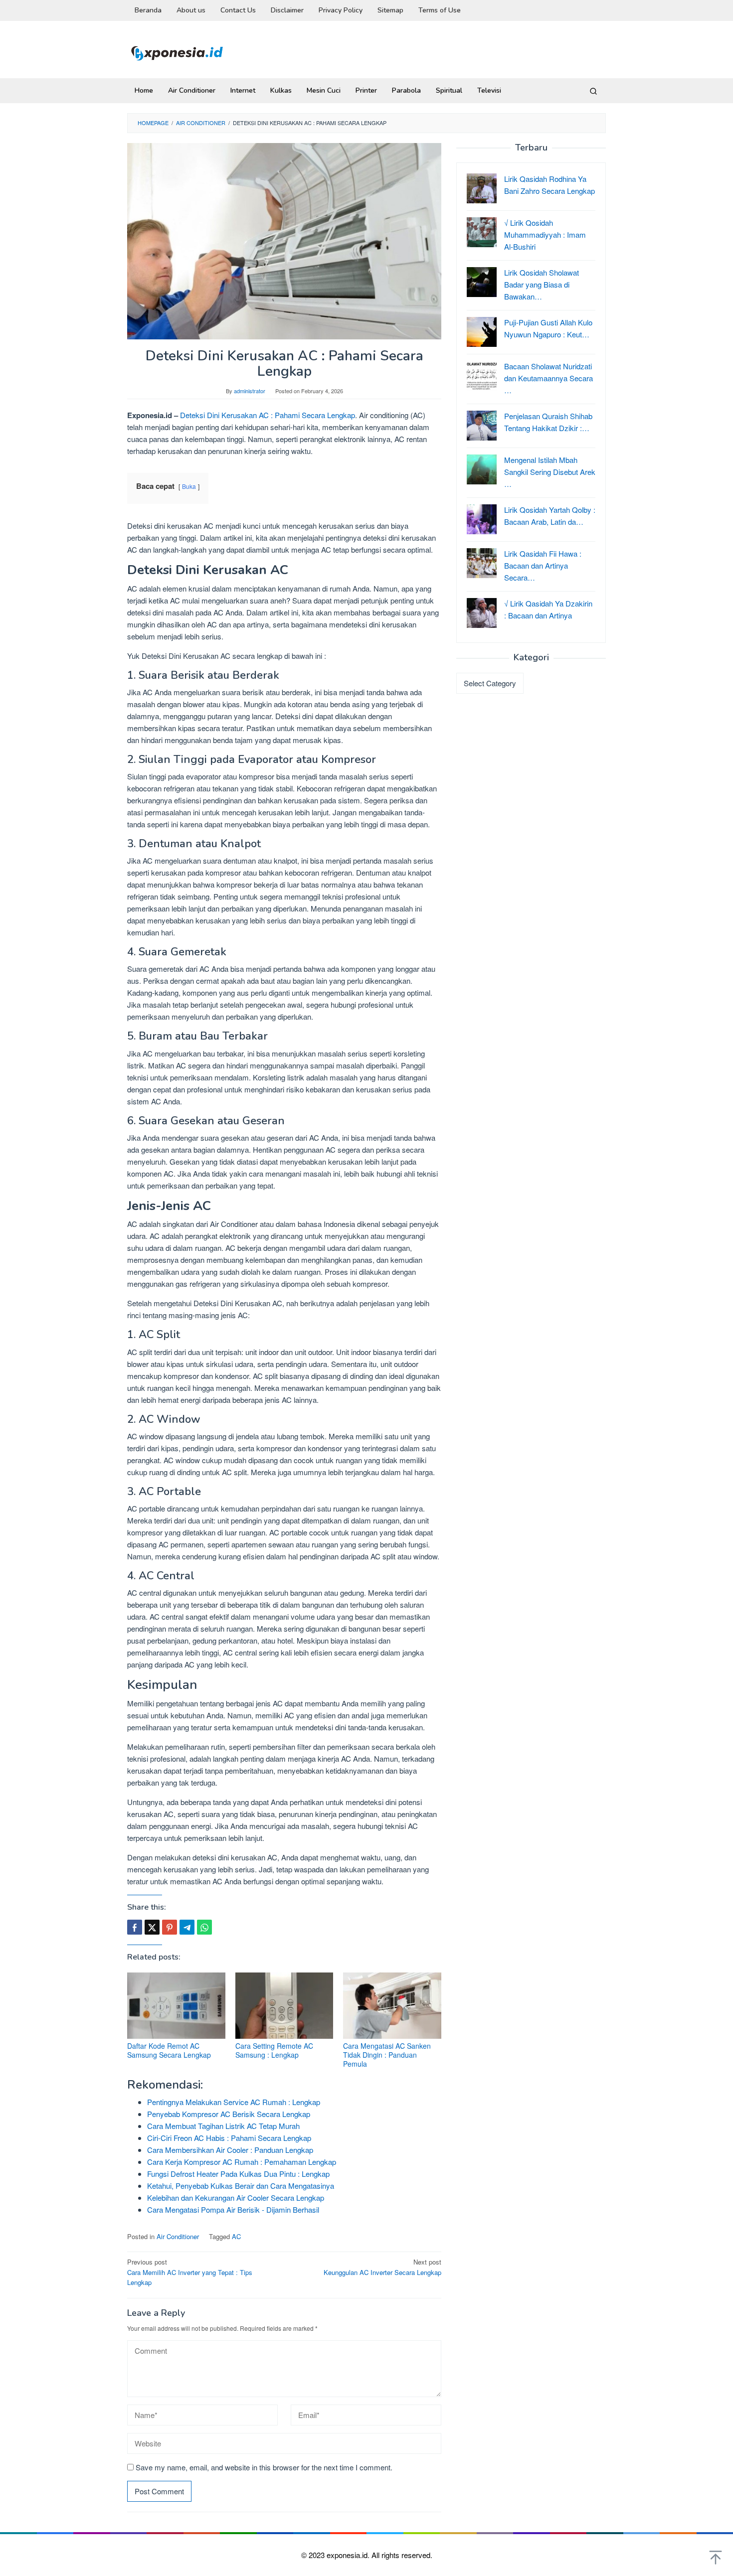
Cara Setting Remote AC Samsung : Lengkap (274, 2050)
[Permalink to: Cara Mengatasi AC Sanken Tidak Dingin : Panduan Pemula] (392, 2006)
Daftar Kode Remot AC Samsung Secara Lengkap (169, 2050)
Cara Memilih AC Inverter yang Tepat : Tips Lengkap (190, 2272)
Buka (189, 486)
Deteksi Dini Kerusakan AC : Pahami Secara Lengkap (268, 415)
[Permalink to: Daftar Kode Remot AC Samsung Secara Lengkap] (176, 2006)
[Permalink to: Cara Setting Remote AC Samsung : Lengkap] (284, 2006)
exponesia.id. (349, 2555)
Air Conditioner (178, 2236)
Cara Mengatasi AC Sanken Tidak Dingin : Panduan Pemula (387, 2055)
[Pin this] (170, 1927)
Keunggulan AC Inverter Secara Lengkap (382, 2267)
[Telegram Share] (187, 1927)
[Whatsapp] (204, 1927)
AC (236, 2236)
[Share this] (135, 1927)
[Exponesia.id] (177, 52)
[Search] (593, 91)
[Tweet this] (152, 1927)
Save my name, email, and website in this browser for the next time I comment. (264, 2467)
